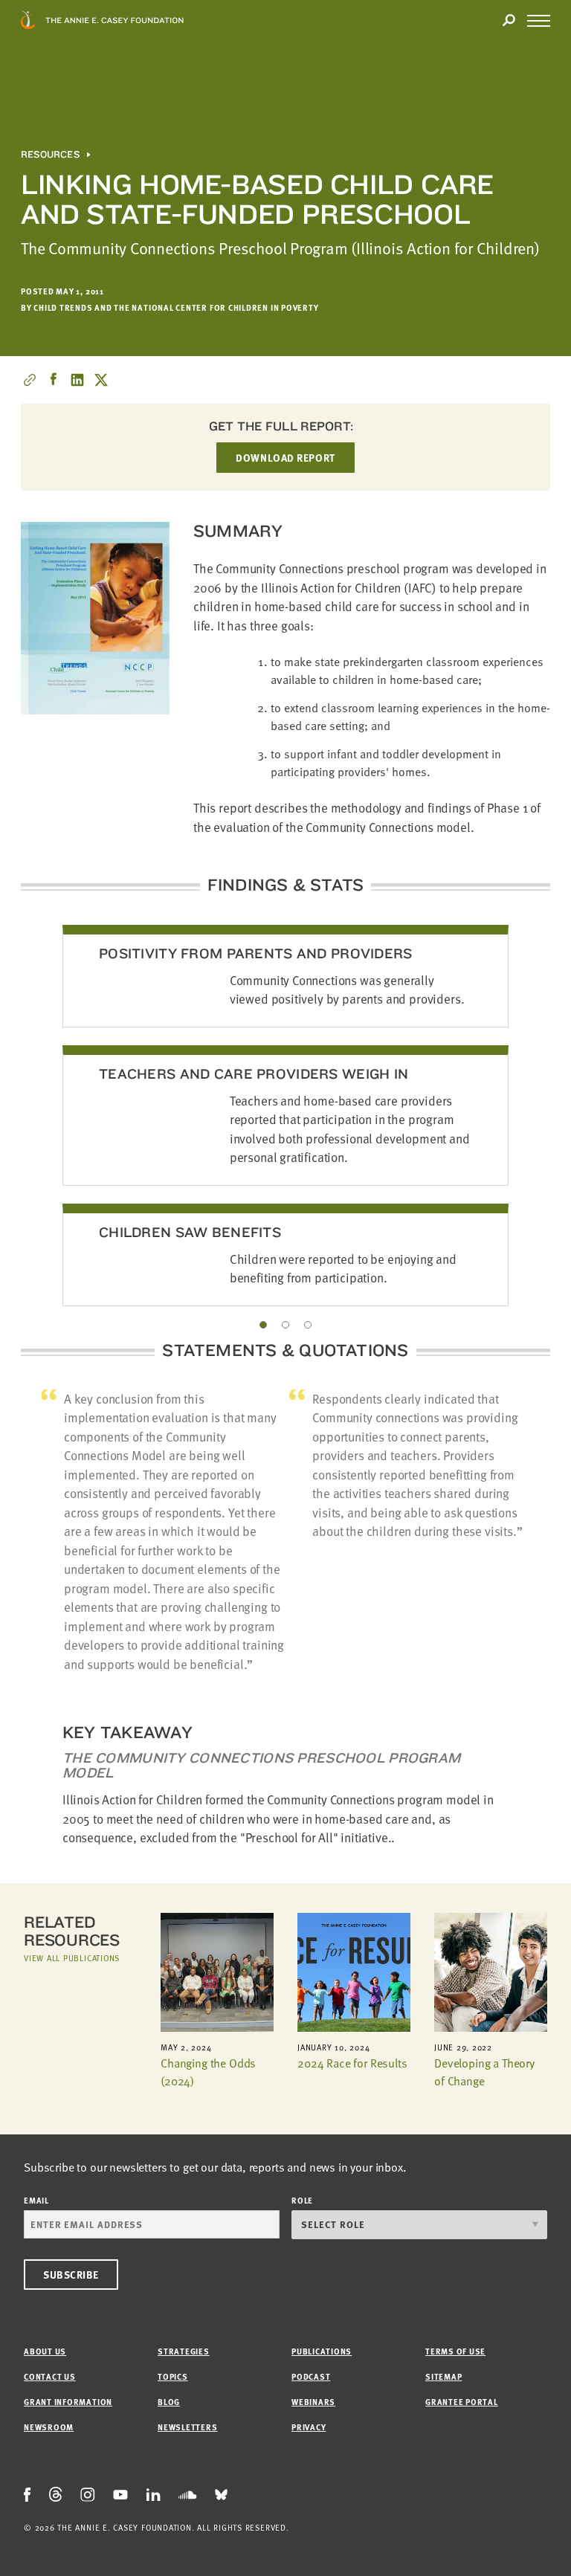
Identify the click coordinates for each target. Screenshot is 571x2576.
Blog (169, 2402)
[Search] (509, 21)
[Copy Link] (30, 380)
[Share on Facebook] (54, 380)
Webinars (313, 2402)
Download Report (285, 458)
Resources (50, 155)
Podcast (311, 2376)
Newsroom (49, 2427)
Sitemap (443, 2376)
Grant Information (68, 2402)
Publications (322, 2351)
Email (36, 2200)
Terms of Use (455, 2351)
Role (302, 2200)
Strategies (184, 2351)
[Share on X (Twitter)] (101, 380)
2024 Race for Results (352, 2063)
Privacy (309, 2427)
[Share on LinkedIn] (77, 380)
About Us (45, 2351)
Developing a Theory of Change (484, 2072)
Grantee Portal (462, 2402)
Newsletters (187, 2427)
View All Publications (72, 1958)
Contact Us (50, 2376)
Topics (173, 2376)
